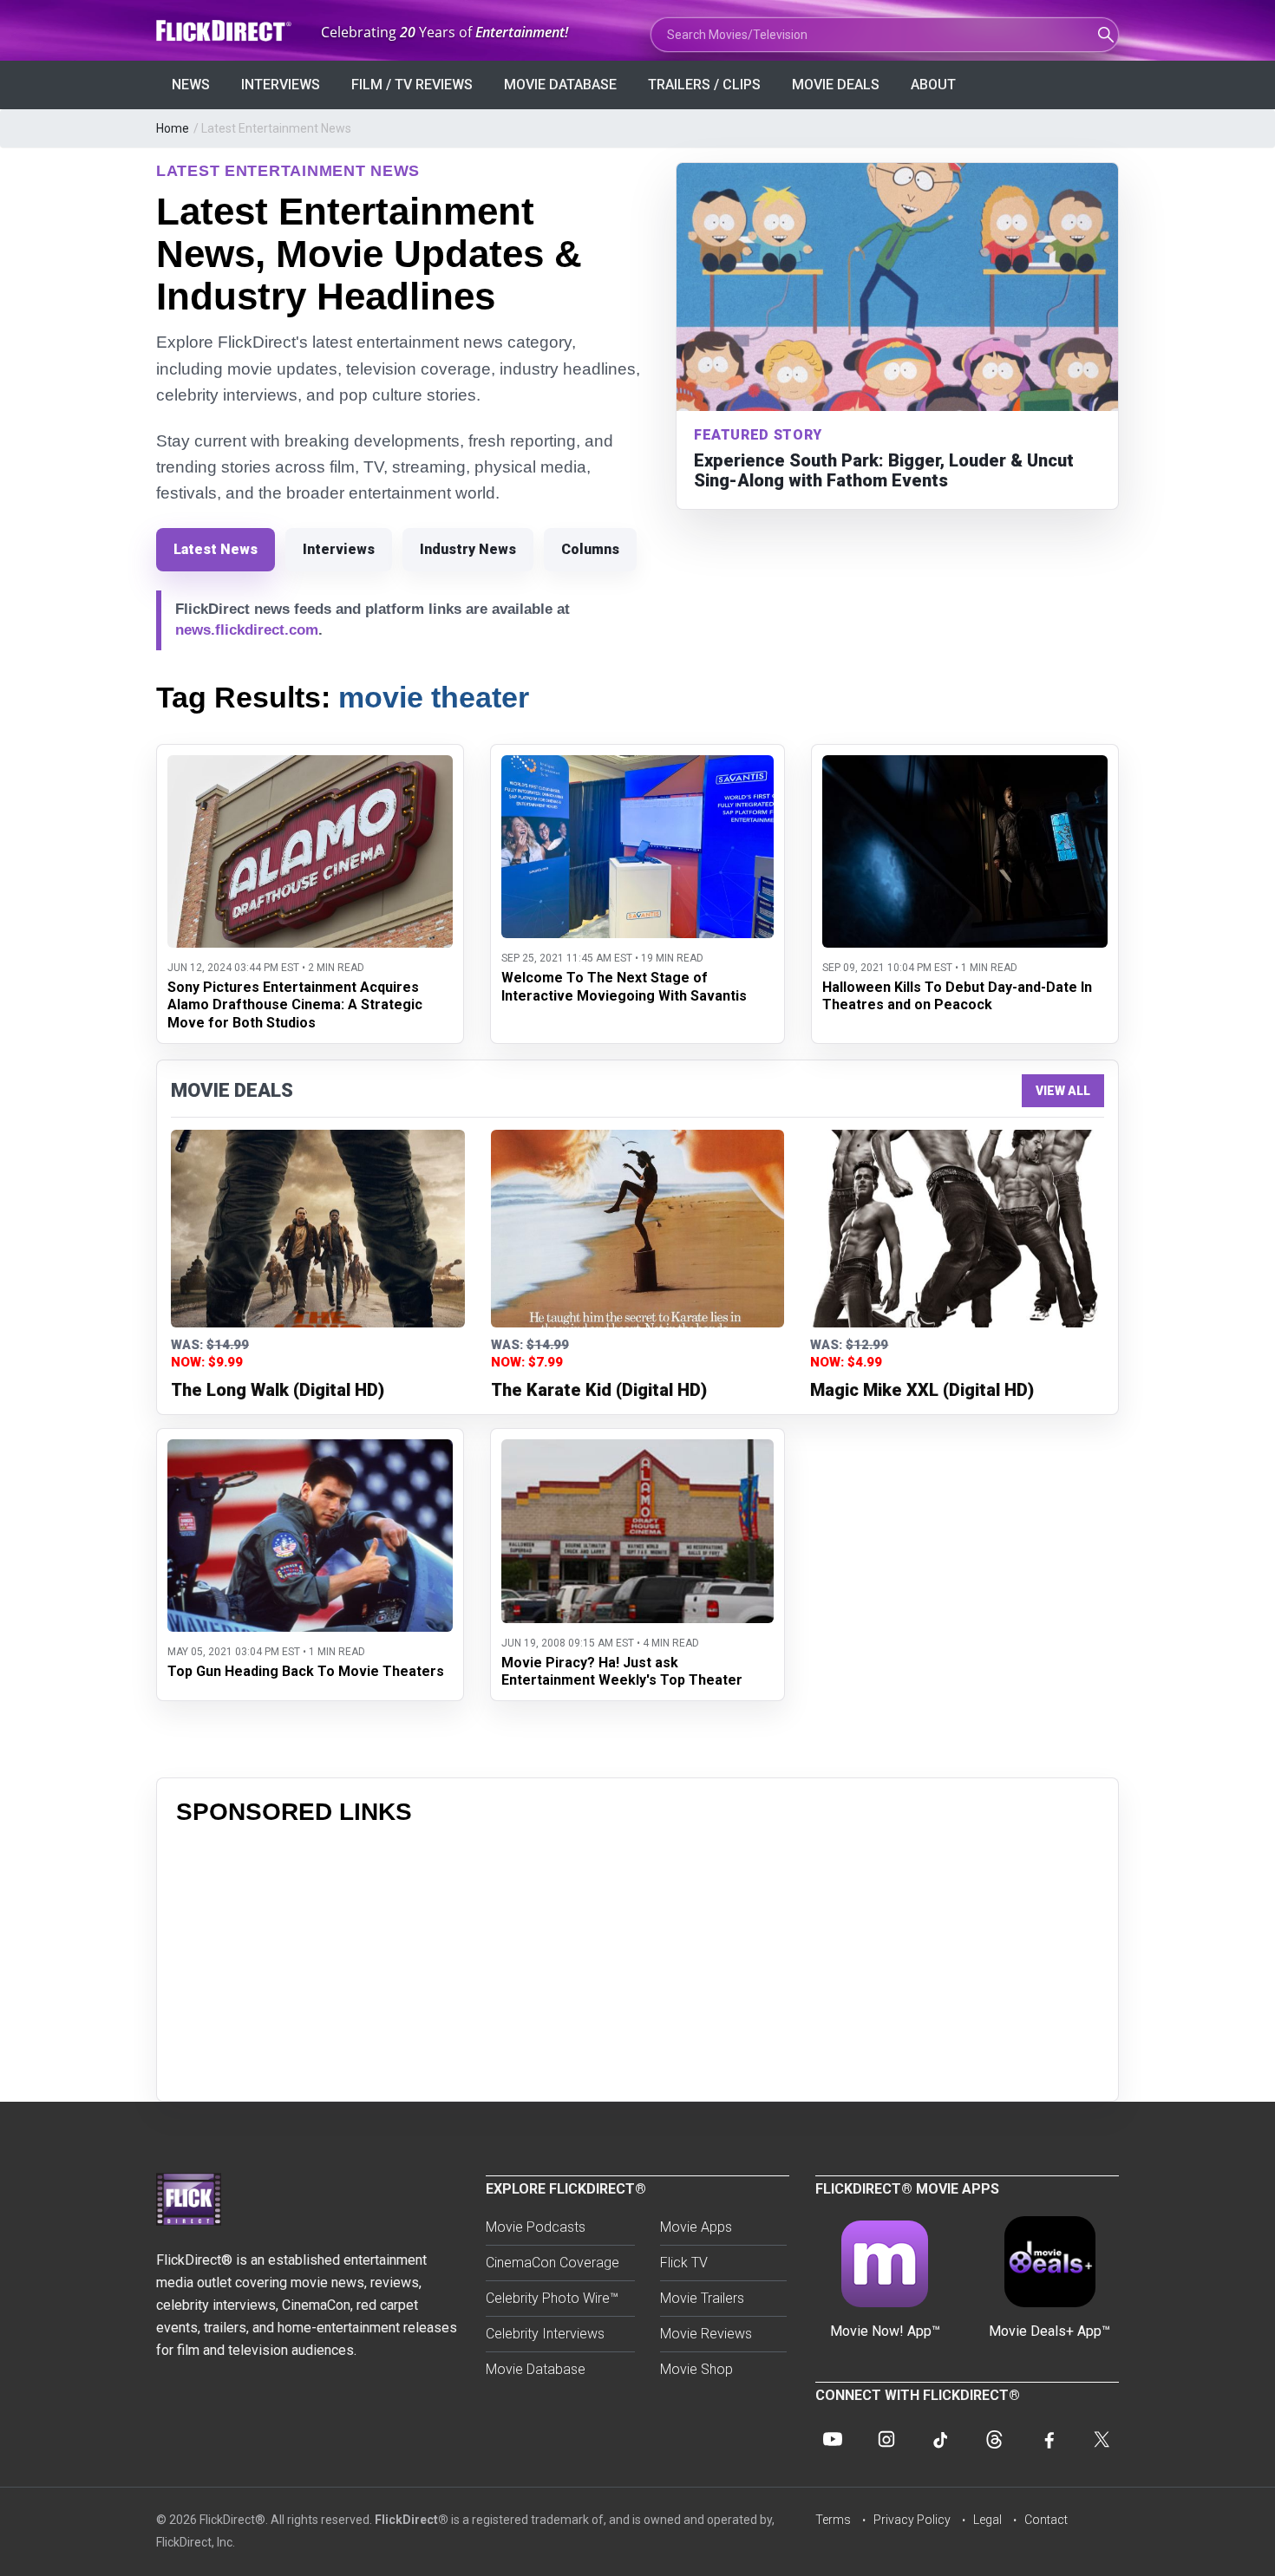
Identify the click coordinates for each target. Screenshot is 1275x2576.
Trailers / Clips (704, 85)
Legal (987, 2520)
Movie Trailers (702, 2298)
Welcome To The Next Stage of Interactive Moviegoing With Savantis (624, 987)
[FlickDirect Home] (226, 31)
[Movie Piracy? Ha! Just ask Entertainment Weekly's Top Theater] (637, 1450)
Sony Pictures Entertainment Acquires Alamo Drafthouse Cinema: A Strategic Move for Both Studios (295, 1005)
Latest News (216, 549)
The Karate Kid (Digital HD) (599, 1390)
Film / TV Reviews (412, 85)
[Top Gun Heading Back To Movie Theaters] (310, 1450)
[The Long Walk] (318, 1229)
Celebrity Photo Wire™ (552, 2298)
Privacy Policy (912, 2520)
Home (173, 128)
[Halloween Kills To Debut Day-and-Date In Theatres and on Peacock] (965, 766)
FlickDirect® (412, 2520)
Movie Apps (696, 2227)
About (933, 85)
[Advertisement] (637, 1960)
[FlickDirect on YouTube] (833, 2439)
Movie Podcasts (536, 2227)
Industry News (468, 549)
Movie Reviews (706, 2334)
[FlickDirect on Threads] (994, 2439)
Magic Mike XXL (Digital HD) (922, 1390)
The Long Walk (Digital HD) (278, 1390)
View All (1063, 1091)
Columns (590, 549)
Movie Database (560, 85)
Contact (1046, 2520)
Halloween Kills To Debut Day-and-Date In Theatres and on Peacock (957, 996)
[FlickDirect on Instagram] (886, 2439)
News (191, 85)
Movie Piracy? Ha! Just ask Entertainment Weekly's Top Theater (622, 1672)
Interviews (281, 85)
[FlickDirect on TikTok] (940, 2439)
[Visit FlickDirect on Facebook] (1048, 2439)
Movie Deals (836, 85)
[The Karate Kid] (638, 1229)
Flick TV (684, 2263)
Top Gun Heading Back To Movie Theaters (306, 1671)
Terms (833, 2520)
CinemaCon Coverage (552, 2263)
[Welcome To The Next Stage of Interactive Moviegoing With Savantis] (637, 766)
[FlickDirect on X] (1102, 2439)
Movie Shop (696, 2369)
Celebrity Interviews (545, 2334)
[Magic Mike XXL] (957, 1229)
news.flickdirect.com (247, 630)
